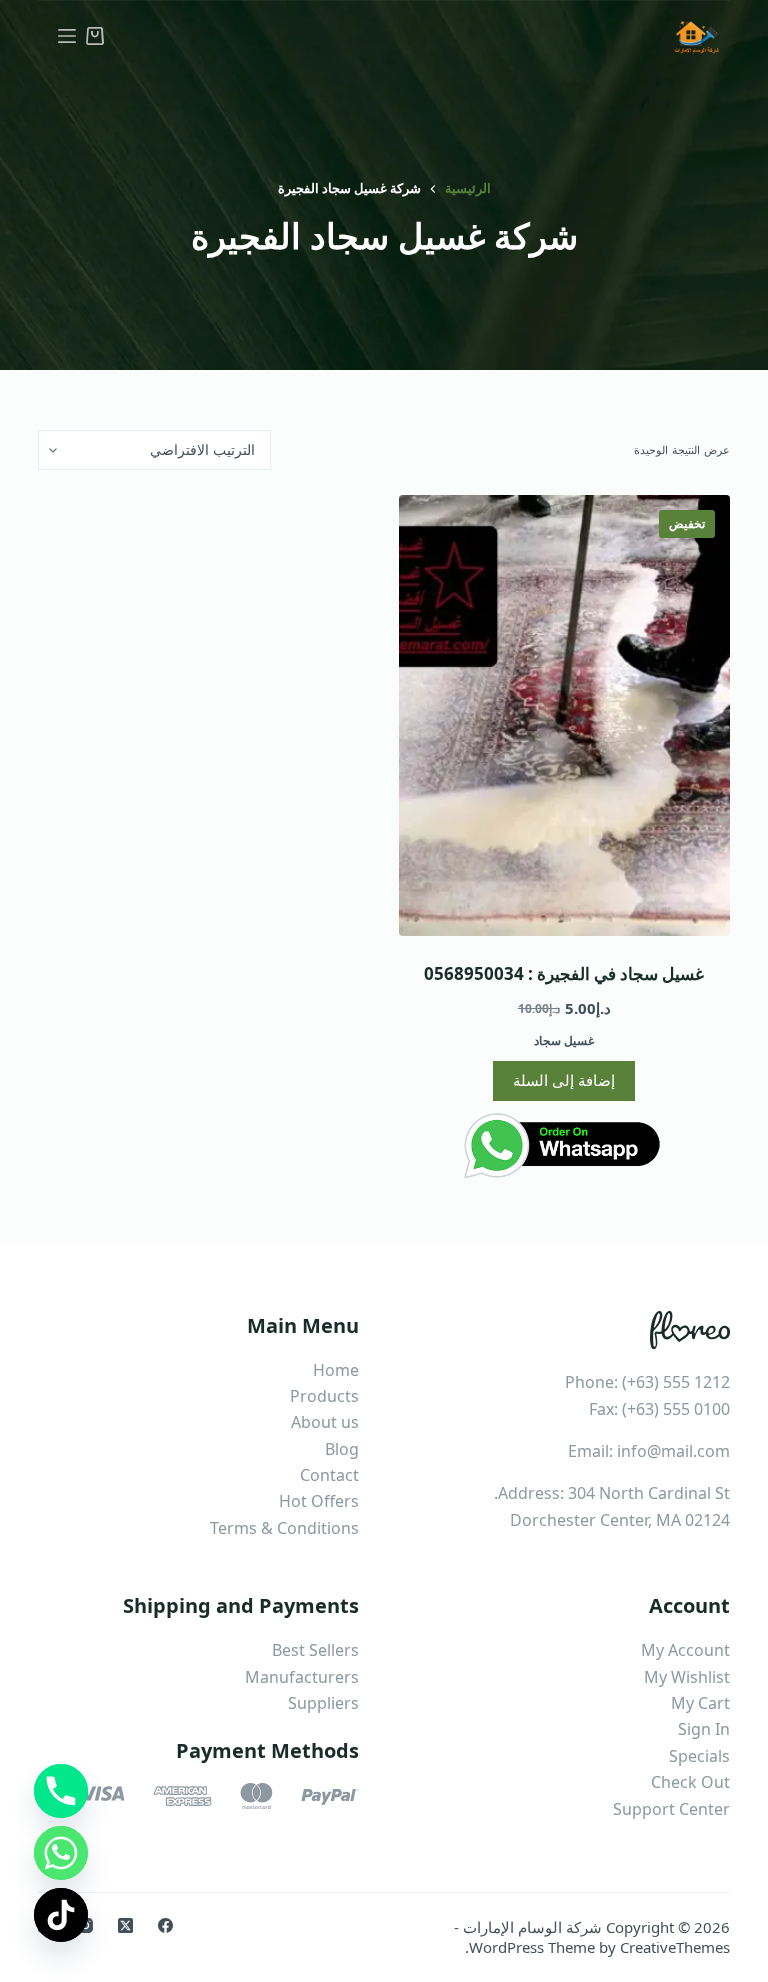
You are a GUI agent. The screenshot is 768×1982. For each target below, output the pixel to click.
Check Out (690, 1782)
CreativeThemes (675, 1947)
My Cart (700, 1703)
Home (336, 1370)
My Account (685, 1650)
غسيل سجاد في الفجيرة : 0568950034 (564, 973)
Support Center (671, 1809)
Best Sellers (315, 1650)
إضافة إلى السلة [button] (564, 1080)
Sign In (704, 1729)
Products (324, 1396)
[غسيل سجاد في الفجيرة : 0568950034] (564, 715)
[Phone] (61, 1791)
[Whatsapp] (61, 1853)
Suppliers (323, 1703)
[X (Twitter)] (125, 1925)
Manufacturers (302, 1677)
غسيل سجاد (564, 1040)
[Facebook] (165, 1925)
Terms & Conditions (284, 1528)
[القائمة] (67, 36)
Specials (699, 1756)
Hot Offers (319, 1501)
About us (325, 1422)
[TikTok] (61, 1915)
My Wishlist (687, 1677)
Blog (342, 1449)
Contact (329, 1475)
